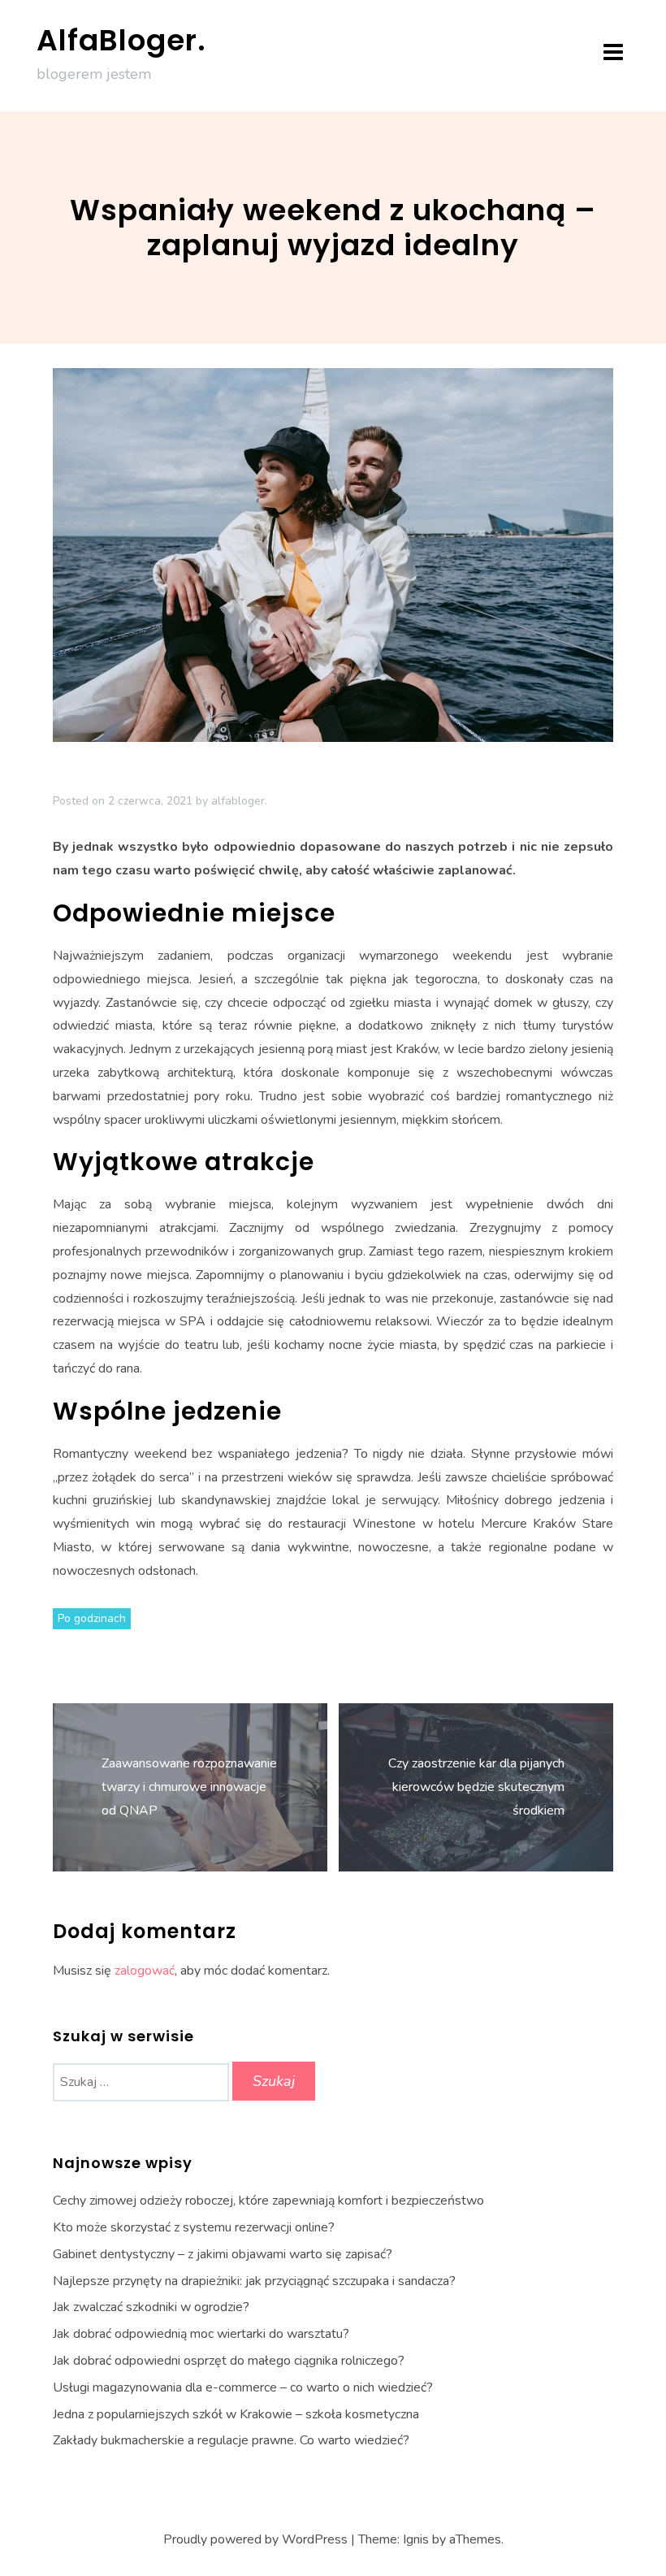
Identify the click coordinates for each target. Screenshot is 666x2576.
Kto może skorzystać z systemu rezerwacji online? (194, 2227)
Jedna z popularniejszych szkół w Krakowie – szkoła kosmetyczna (236, 2414)
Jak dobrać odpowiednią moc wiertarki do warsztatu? (201, 2334)
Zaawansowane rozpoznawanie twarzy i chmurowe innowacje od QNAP (189, 1787)
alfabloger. (239, 801)
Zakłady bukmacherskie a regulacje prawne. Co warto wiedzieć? (231, 2440)
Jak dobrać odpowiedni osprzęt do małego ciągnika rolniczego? (229, 2361)
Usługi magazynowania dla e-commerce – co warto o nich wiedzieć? (243, 2387)
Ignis (416, 2539)
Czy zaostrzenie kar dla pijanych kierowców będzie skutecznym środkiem (476, 1787)
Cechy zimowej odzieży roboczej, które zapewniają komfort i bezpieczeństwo (268, 2201)
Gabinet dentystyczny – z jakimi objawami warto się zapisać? (223, 2254)
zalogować (145, 1971)
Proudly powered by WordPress (255, 2539)
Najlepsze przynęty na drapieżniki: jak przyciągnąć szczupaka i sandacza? (254, 2281)
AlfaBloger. (121, 40)
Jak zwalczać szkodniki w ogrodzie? (151, 2307)
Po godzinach (92, 1618)
